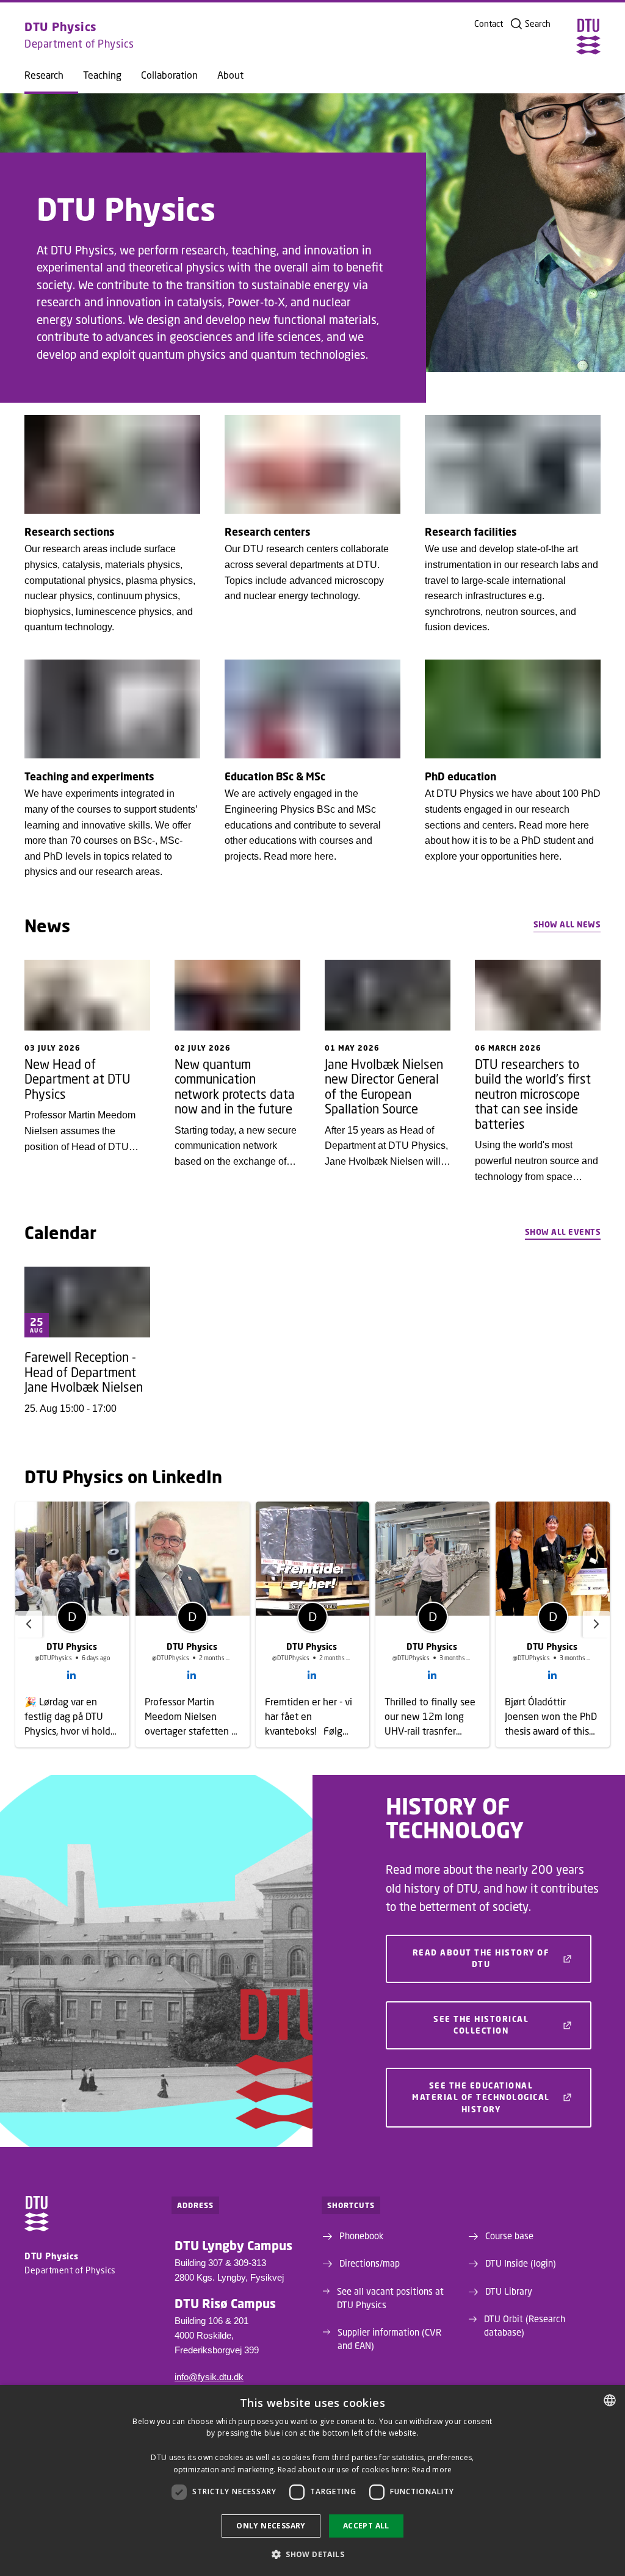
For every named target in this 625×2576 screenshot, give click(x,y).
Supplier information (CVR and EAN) (389, 2339)
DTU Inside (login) (521, 2263)
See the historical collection (481, 2025)
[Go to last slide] (29, 1624)
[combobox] (610, 2400)
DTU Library (509, 2291)
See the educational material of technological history (481, 2097)
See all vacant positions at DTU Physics (390, 2298)
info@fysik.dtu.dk (209, 2377)
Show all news (567, 924)
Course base (509, 2236)
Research (44, 75)
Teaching (102, 75)
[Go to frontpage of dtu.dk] (588, 37)
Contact (489, 24)
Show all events (563, 1232)
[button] (312, 2554)
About (230, 75)
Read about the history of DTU (481, 1959)
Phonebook (361, 2236)
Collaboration (169, 75)
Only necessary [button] (271, 2526)
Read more (432, 2470)
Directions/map (370, 2263)
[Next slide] (596, 1624)
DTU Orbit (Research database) (525, 2325)
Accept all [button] (366, 2526)
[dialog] (312, 2481)
